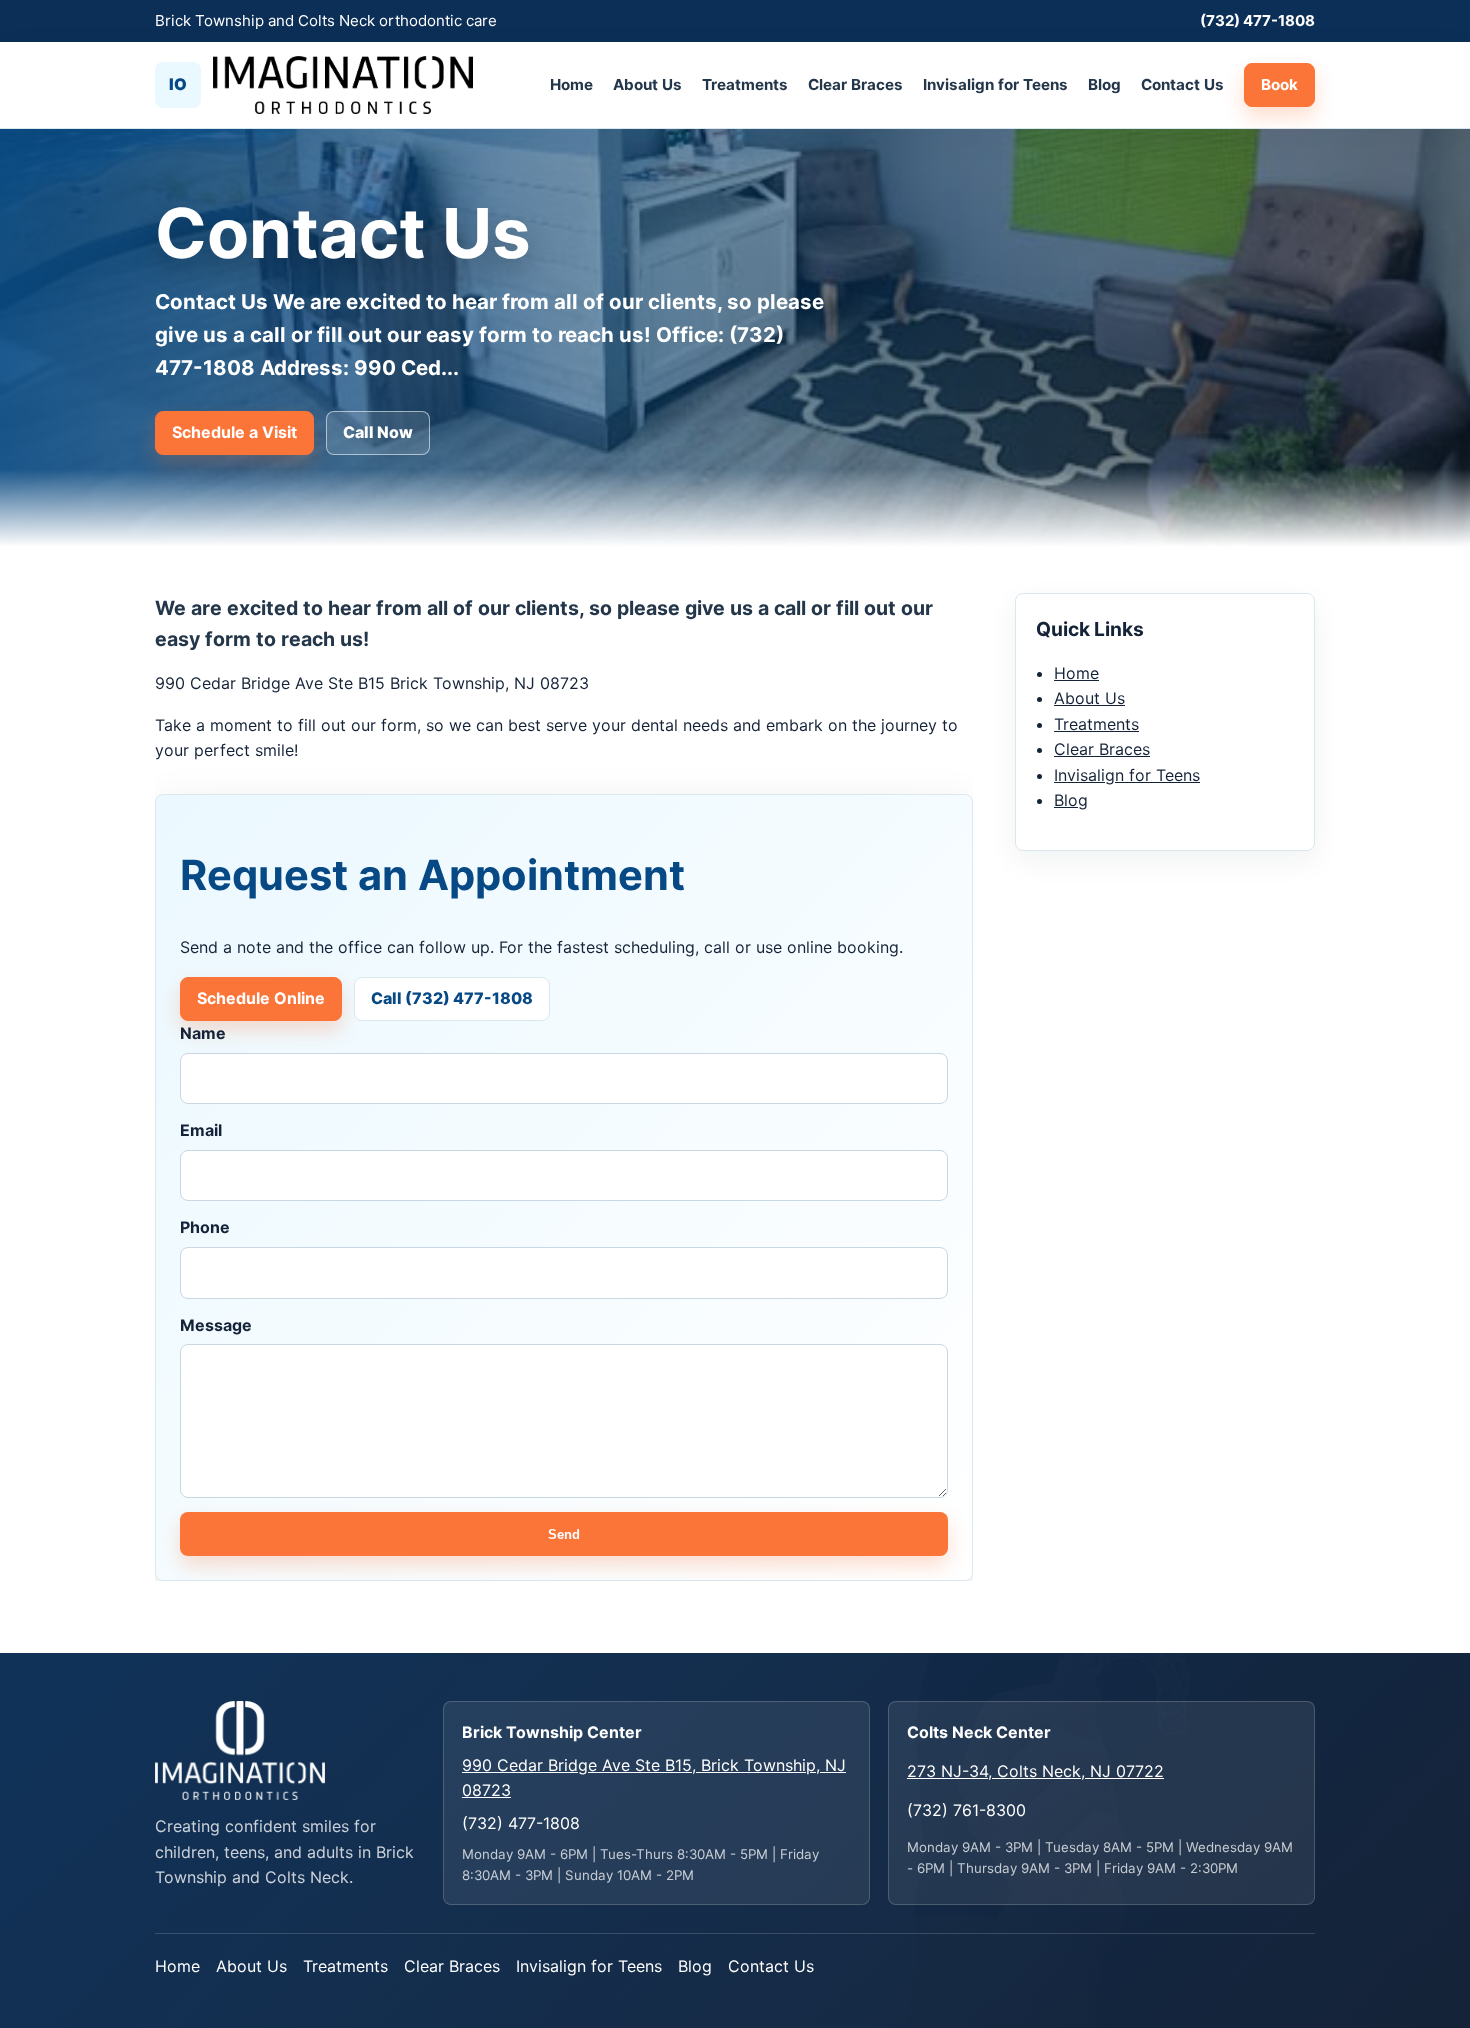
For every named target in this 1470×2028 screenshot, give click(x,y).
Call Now (378, 432)
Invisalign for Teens (995, 84)
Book (1279, 84)
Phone (205, 1227)
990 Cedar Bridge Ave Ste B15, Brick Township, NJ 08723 (654, 1778)
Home (571, 84)
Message (216, 1325)
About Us (647, 84)
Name (203, 1033)
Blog (1104, 84)
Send (564, 1534)
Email (201, 1130)
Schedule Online (261, 998)
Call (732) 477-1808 (452, 998)
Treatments (745, 84)
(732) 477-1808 (1257, 20)
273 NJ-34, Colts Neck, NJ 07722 (1035, 1771)
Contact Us (1182, 84)
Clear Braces (855, 84)
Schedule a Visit (234, 432)
